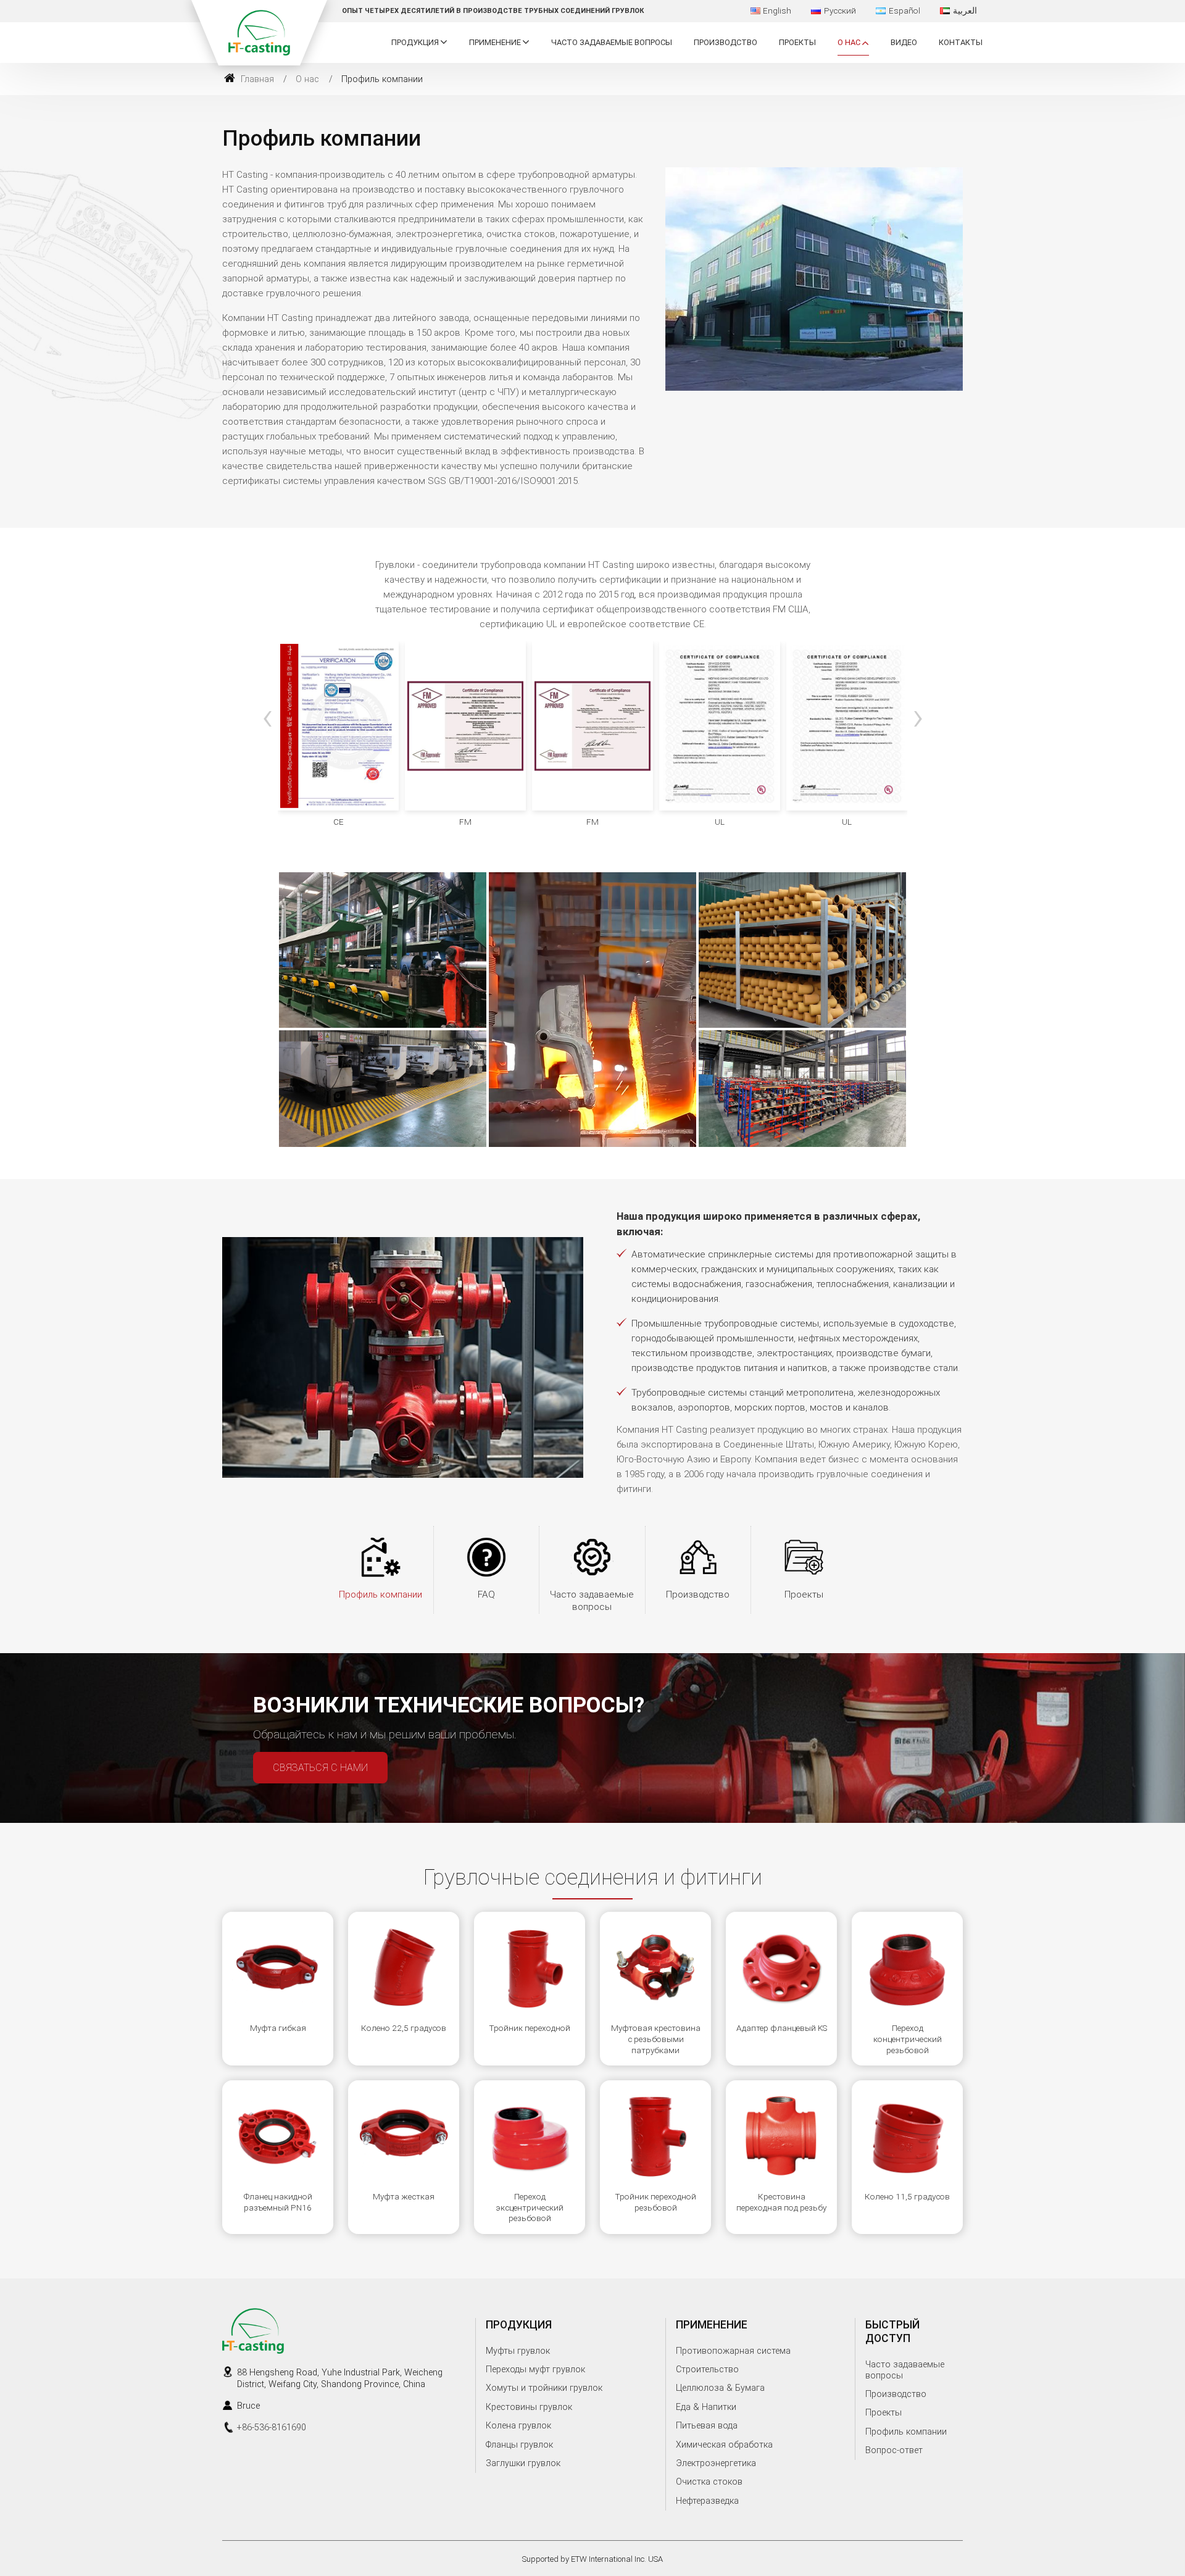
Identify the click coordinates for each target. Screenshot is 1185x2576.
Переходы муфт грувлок (535, 2370)
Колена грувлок (518, 2426)
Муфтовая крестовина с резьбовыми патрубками (656, 2039)
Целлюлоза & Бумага (720, 2388)
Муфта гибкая (278, 2028)
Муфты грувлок (518, 2351)
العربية (965, 10)
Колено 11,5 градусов (907, 2196)
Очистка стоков (709, 2482)
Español (904, 10)
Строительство (707, 2370)
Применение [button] (495, 42)
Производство (726, 42)
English (777, 10)
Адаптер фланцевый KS (782, 2028)
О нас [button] (849, 42)
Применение (712, 2325)
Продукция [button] (415, 42)
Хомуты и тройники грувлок (544, 2388)
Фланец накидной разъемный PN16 (278, 2202)
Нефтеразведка (707, 2501)
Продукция (519, 2325)
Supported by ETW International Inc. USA (592, 2559)
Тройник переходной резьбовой (655, 2202)
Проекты (797, 42)
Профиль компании (380, 1594)
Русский (840, 10)
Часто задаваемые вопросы (612, 42)
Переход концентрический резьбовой (908, 2039)
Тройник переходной (530, 2028)
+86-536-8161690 (272, 2428)
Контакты (961, 42)
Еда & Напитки (706, 2407)
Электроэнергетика (716, 2463)
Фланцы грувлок (519, 2445)
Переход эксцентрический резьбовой (530, 2207)
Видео (904, 42)
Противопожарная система (733, 2351)
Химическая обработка (724, 2445)
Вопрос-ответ (894, 2450)
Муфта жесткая (404, 2196)
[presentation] (267, 717)
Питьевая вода (707, 2426)
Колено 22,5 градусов (404, 2028)
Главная (256, 79)
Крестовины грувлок (529, 2407)
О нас (307, 79)
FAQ (486, 1594)
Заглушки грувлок (523, 2463)
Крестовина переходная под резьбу (781, 2202)
